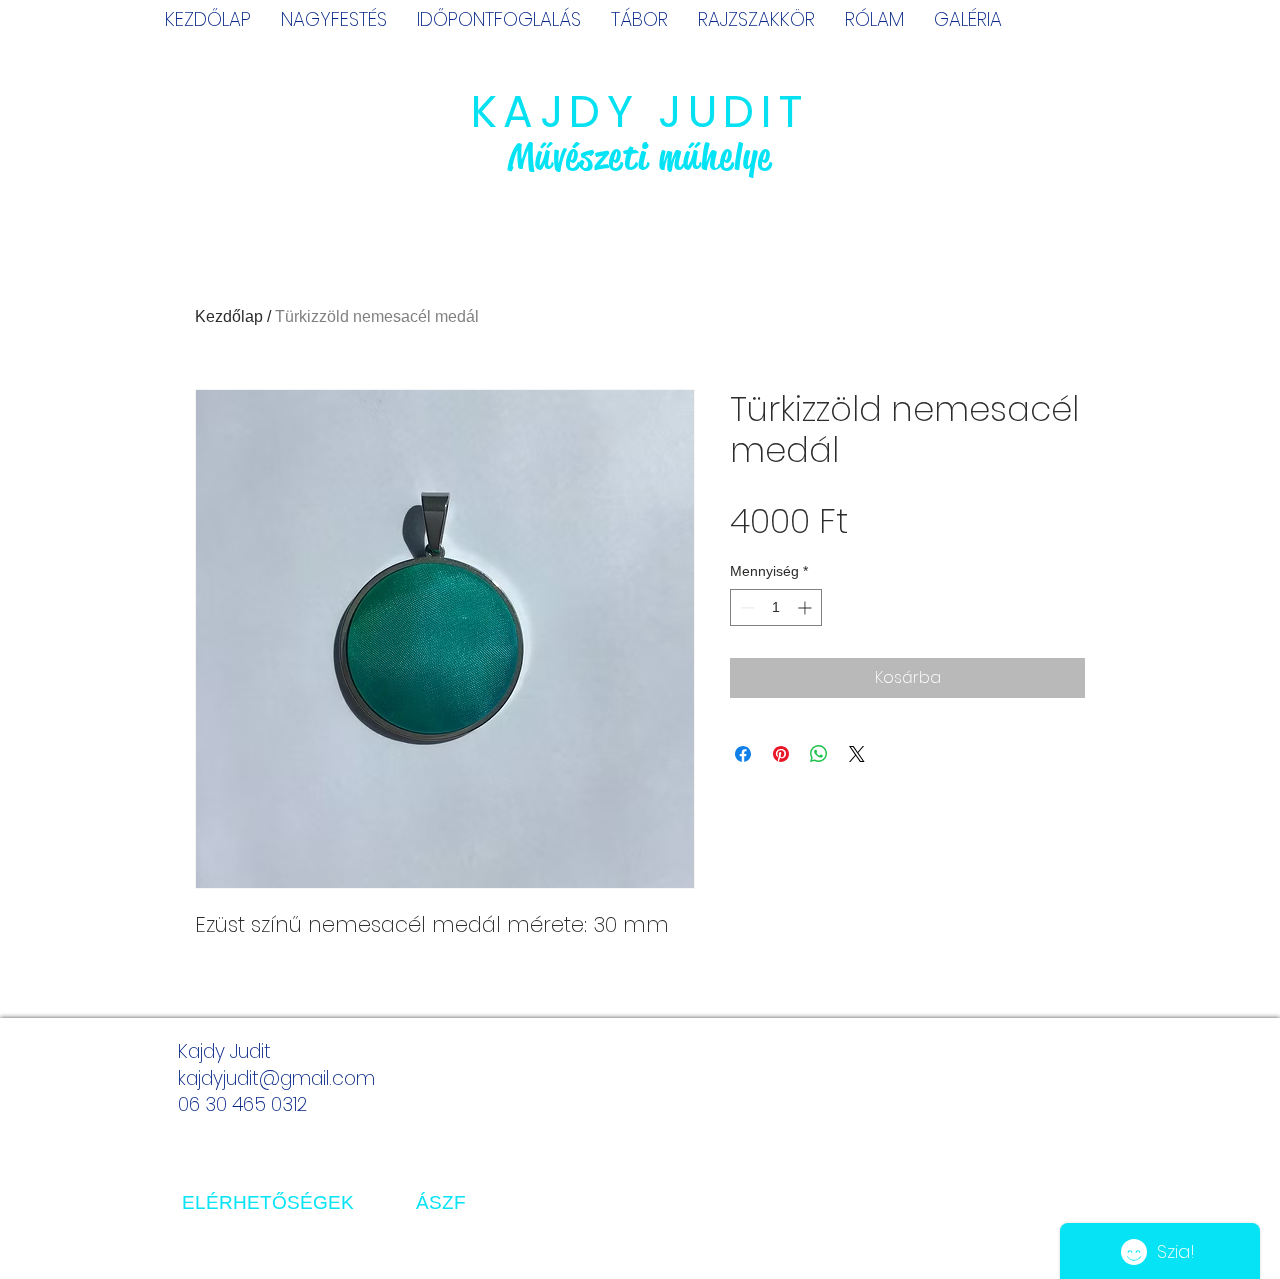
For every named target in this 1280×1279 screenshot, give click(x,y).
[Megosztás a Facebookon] (743, 754)
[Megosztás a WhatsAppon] (819, 754)
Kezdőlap (229, 316)
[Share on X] (857, 754)
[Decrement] (745, 607)
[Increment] (806, 607)
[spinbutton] (776, 607)
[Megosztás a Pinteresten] (781, 754)
